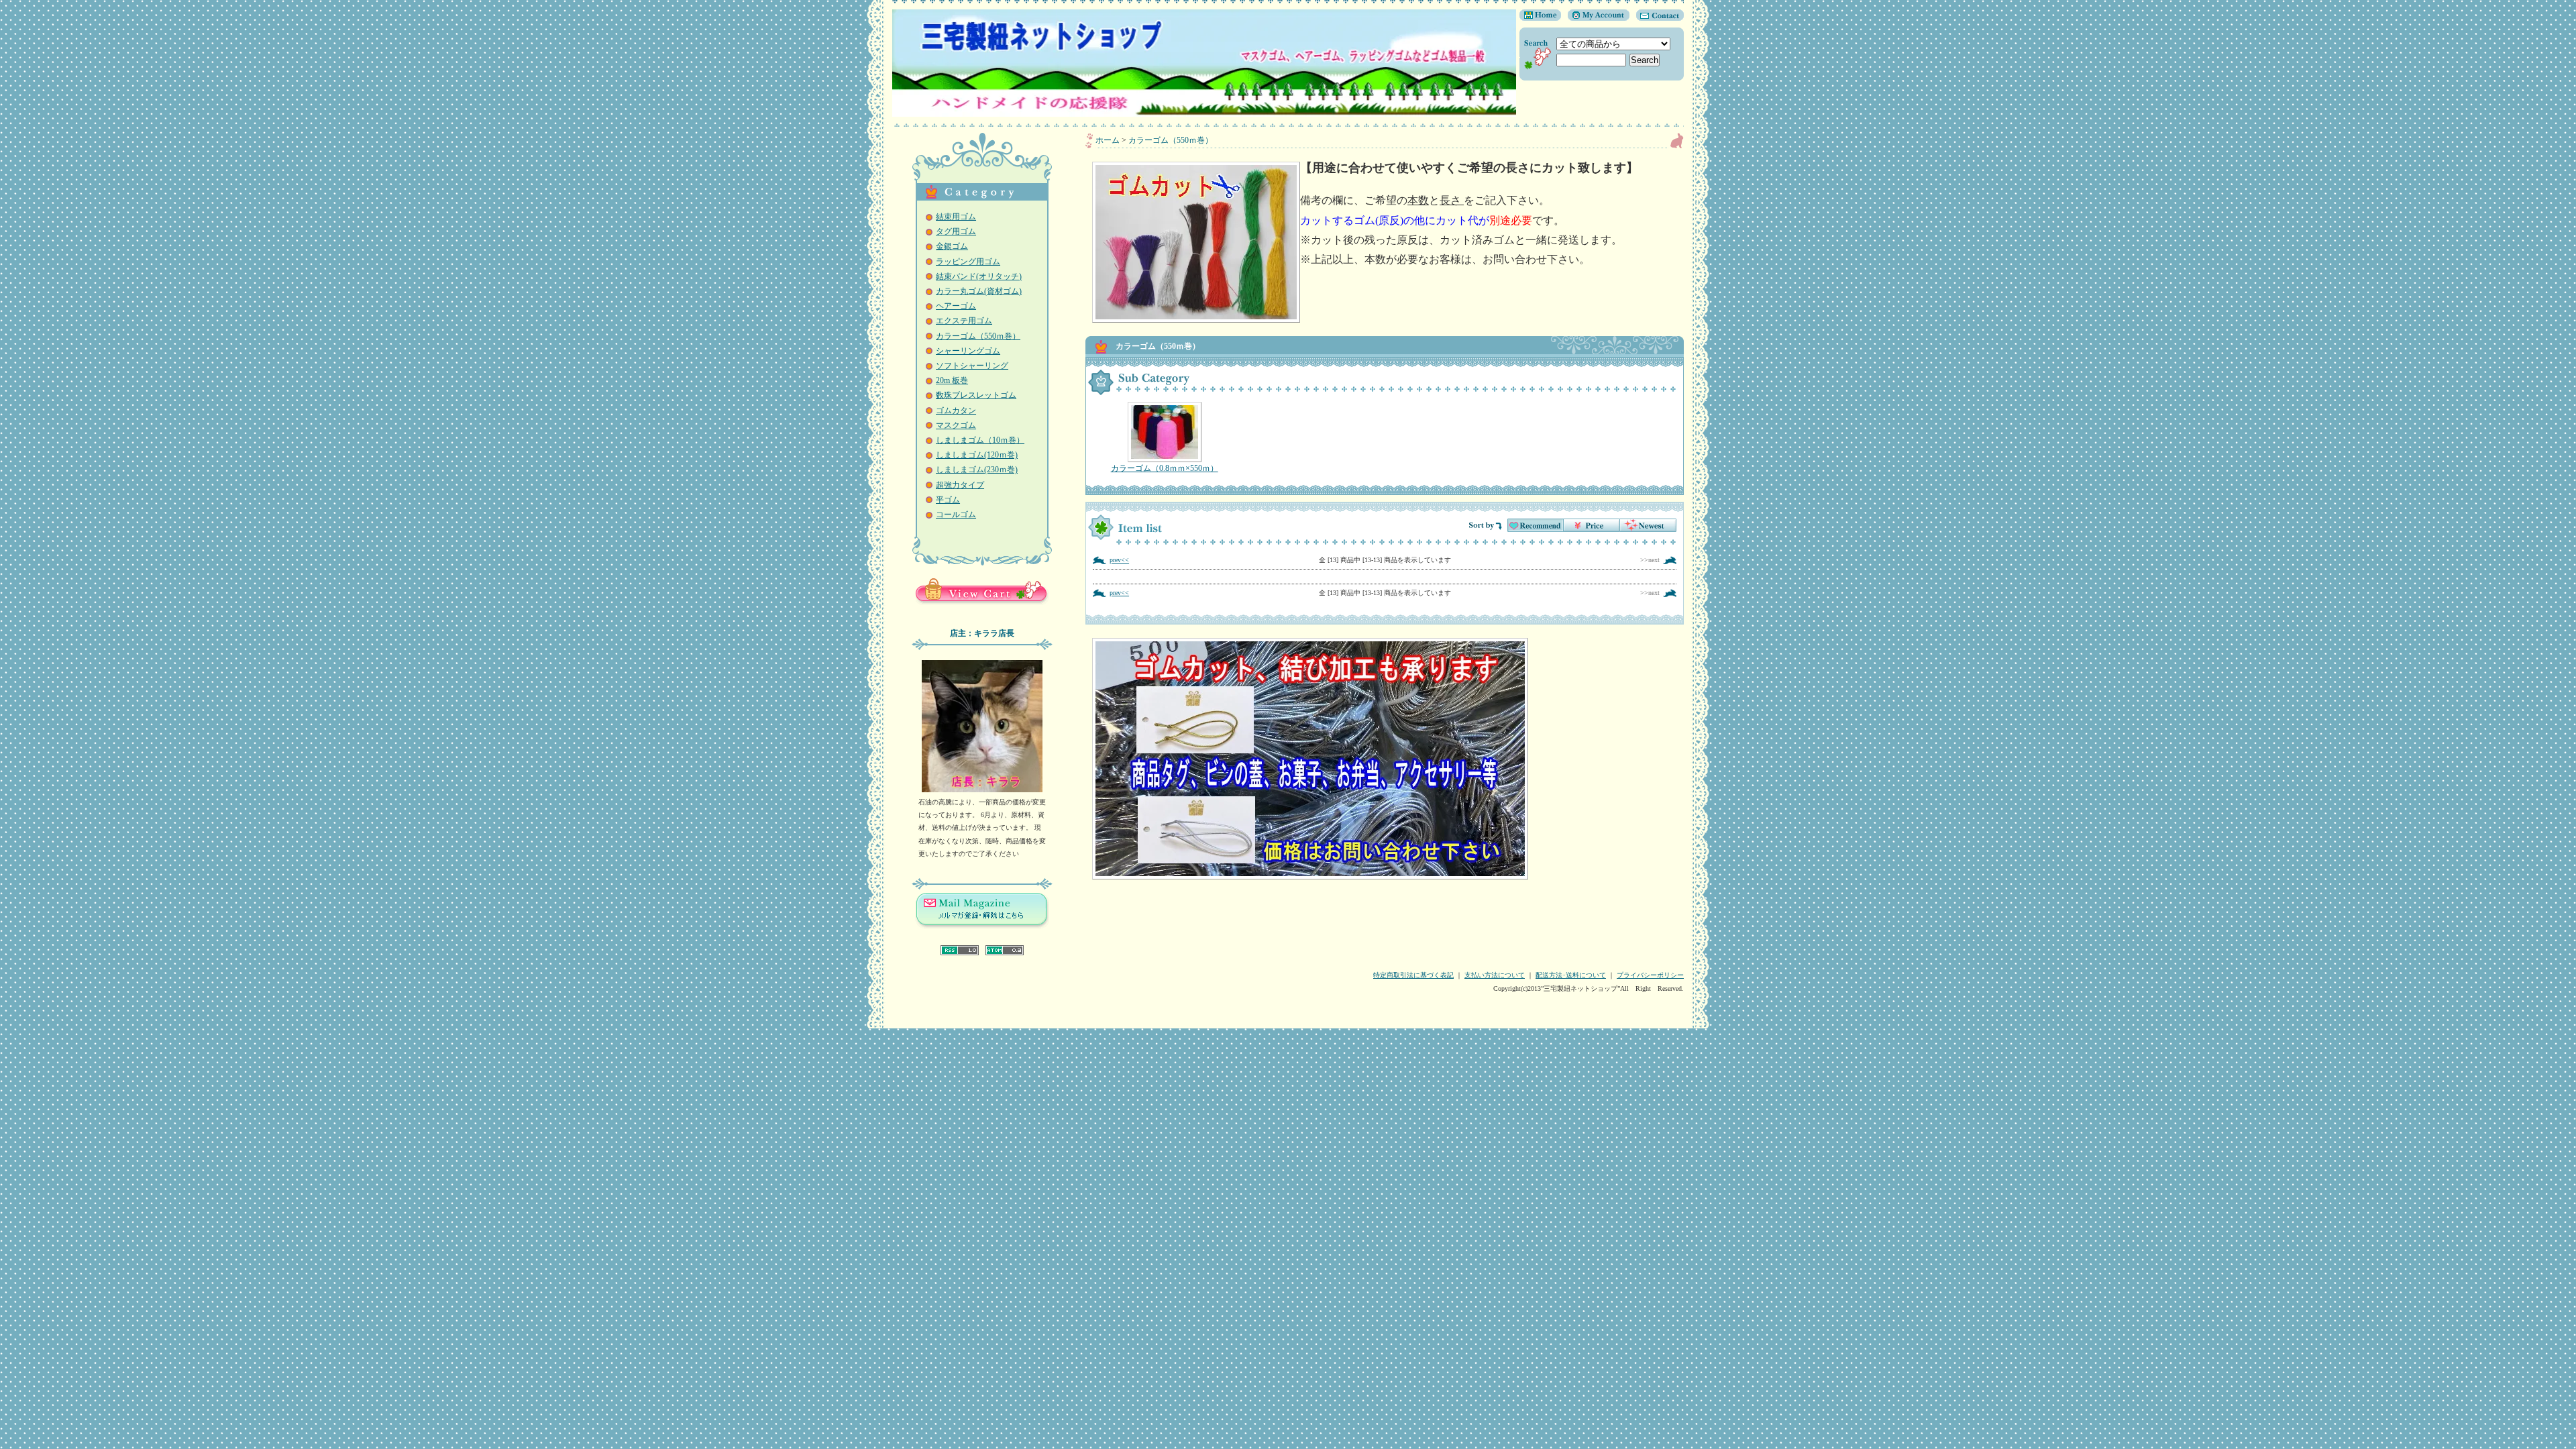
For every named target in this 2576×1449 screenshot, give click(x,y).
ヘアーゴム (956, 306)
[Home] (1540, 18)
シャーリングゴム (968, 351)
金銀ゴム (952, 246)
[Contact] (1657, 18)
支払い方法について (1495, 975)
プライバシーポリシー (1650, 975)
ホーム (1108, 140)
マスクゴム (956, 425)
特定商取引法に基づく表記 (1413, 975)
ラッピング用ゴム (968, 262)
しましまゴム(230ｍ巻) (977, 470)
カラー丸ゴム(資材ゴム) (979, 291)
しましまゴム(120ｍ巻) (977, 455)
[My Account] (1595, 18)
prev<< (1119, 560)
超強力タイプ (960, 485)
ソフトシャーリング (972, 366)
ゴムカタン (956, 411)
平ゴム (948, 500)
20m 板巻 (952, 380)
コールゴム (956, 515)
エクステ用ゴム (964, 321)
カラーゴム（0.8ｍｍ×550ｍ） (1165, 468)
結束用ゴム (956, 217)
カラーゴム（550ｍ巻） (978, 336)
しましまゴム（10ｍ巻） (980, 440)
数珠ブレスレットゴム (976, 395)
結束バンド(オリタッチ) (979, 276)
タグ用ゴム (956, 231)
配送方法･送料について (1571, 975)
